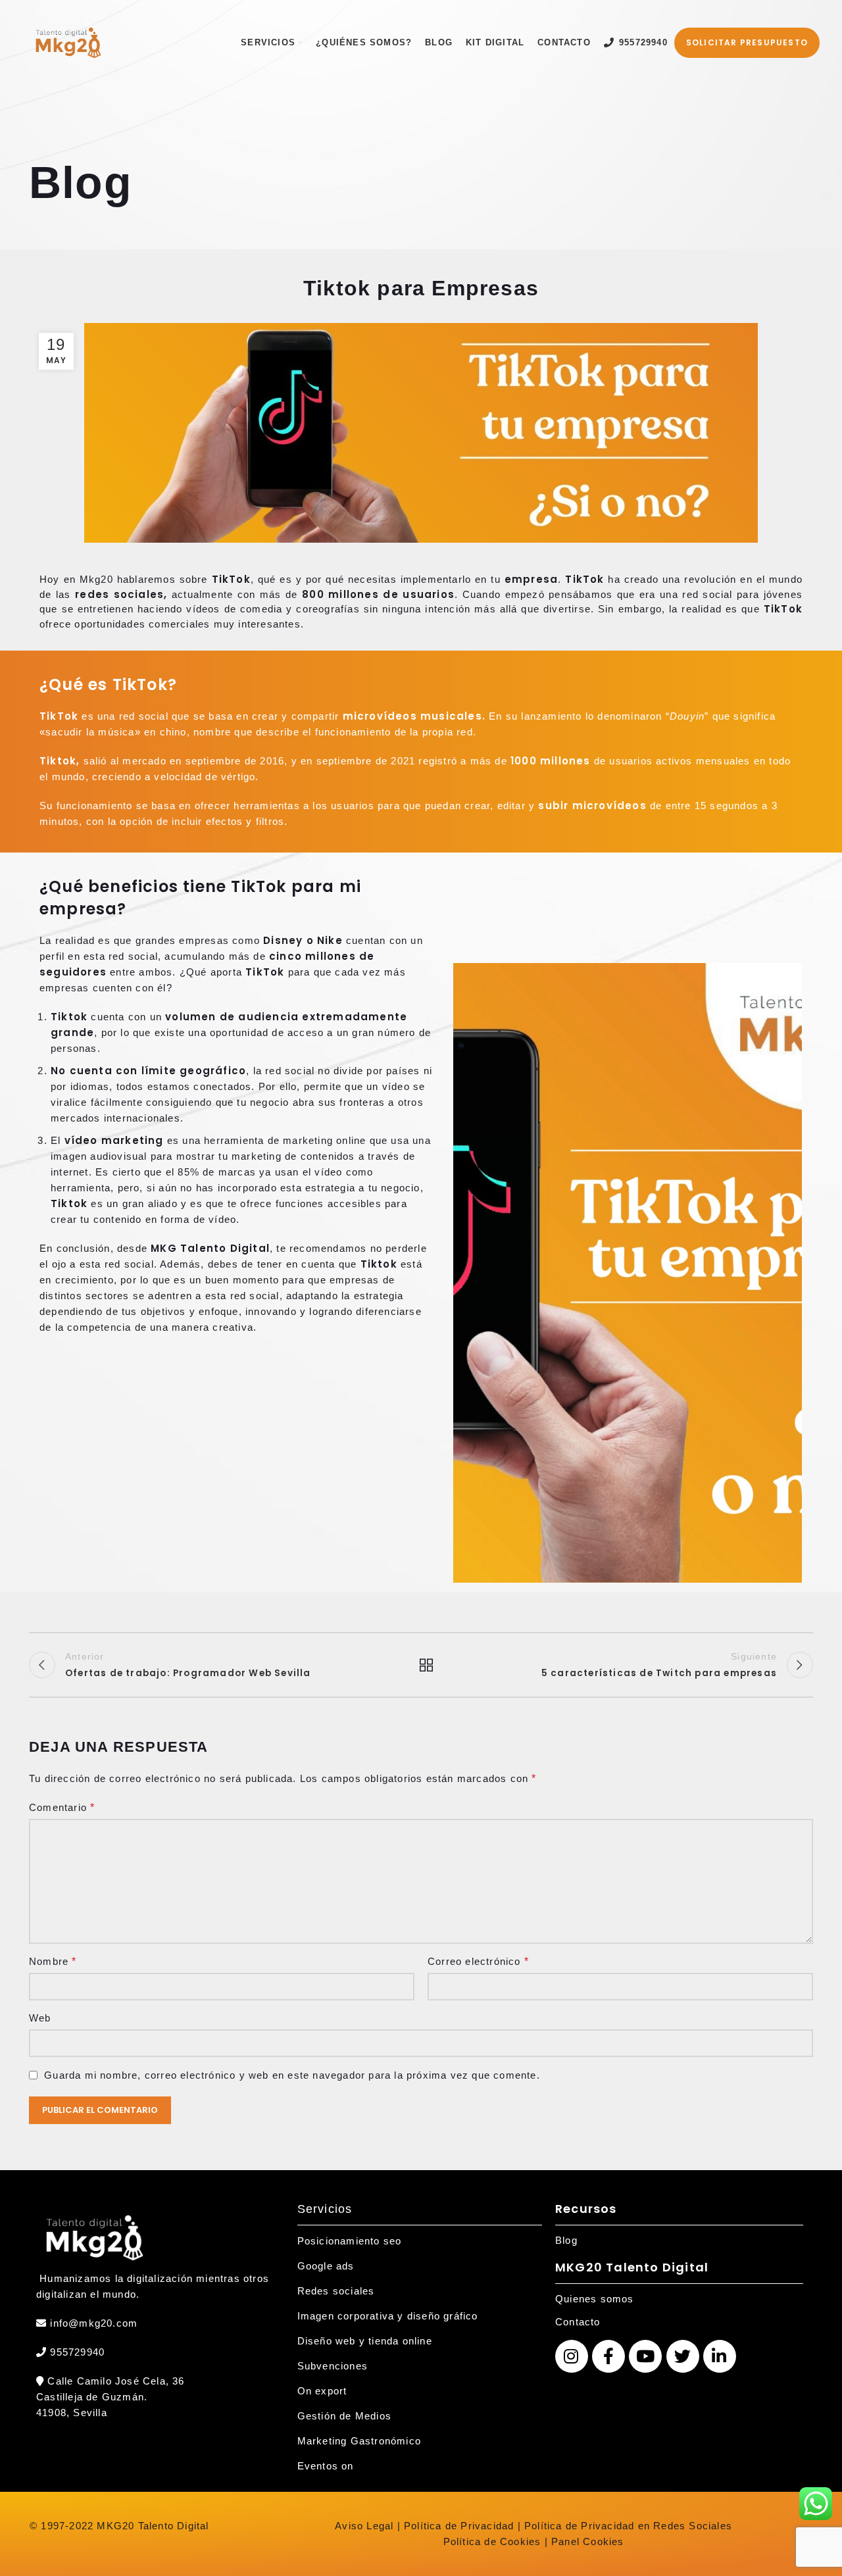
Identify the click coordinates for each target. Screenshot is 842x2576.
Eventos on (326, 2466)
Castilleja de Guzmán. (92, 2397)
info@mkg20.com (94, 2323)
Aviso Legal (364, 2526)
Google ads (326, 2266)
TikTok (231, 579)
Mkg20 (96, 579)
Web (40, 2018)
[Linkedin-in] (720, 2356)
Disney (283, 940)
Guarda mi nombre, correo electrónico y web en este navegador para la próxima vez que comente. (292, 2075)
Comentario (62, 1807)
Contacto (578, 2322)
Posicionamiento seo (350, 2241)
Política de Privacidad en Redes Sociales (628, 2526)
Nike (330, 940)
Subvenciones (333, 2366)
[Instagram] (572, 2356)
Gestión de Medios (344, 2416)
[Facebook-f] (608, 2356)
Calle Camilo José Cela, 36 (114, 2381)
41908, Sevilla (72, 2413)
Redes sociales (336, 2291)
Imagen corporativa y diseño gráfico (388, 2316)
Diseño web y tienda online (365, 2341)
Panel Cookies (588, 2541)
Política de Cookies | (496, 2541)
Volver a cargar (421, 1665)
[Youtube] (645, 2356)
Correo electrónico (478, 1961)
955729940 (76, 2352)
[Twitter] (683, 2356)
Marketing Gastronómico (359, 2441)
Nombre (53, 1961)
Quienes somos (595, 2299)
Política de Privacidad (458, 2526)
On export (322, 2391)
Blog (566, 2240)
